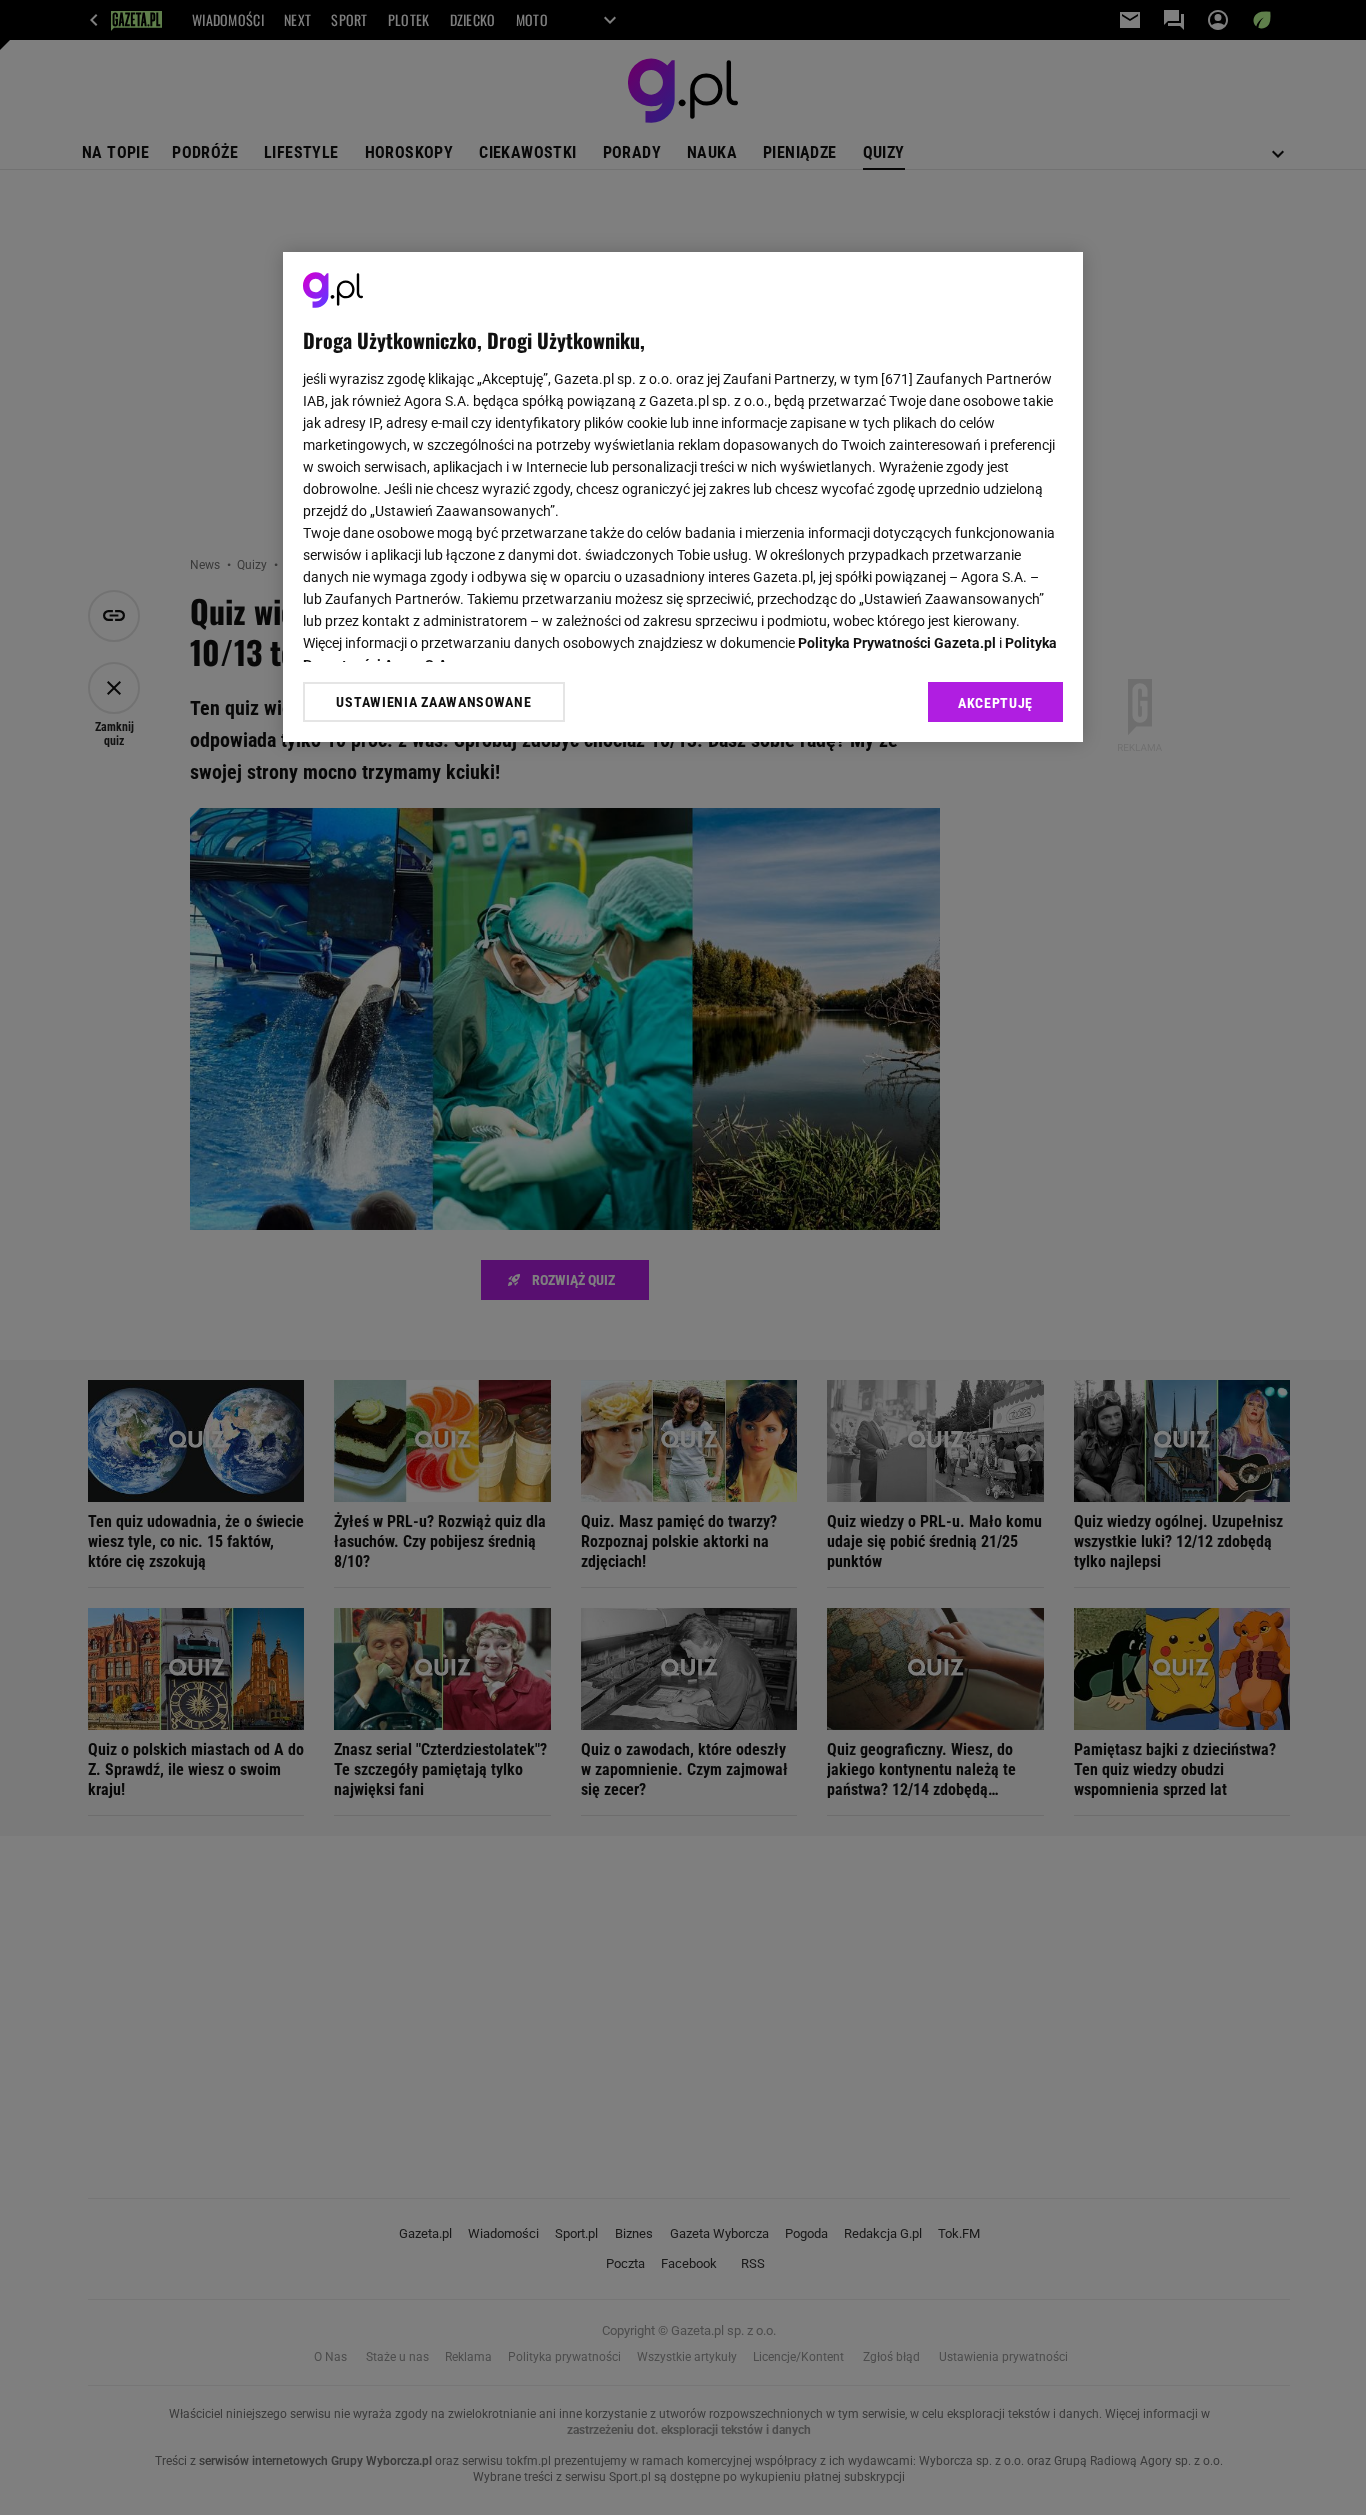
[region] (683, 497)
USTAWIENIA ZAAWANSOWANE (433, 701)
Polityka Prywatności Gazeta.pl (897, 643)
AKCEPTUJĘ (995, 703)
